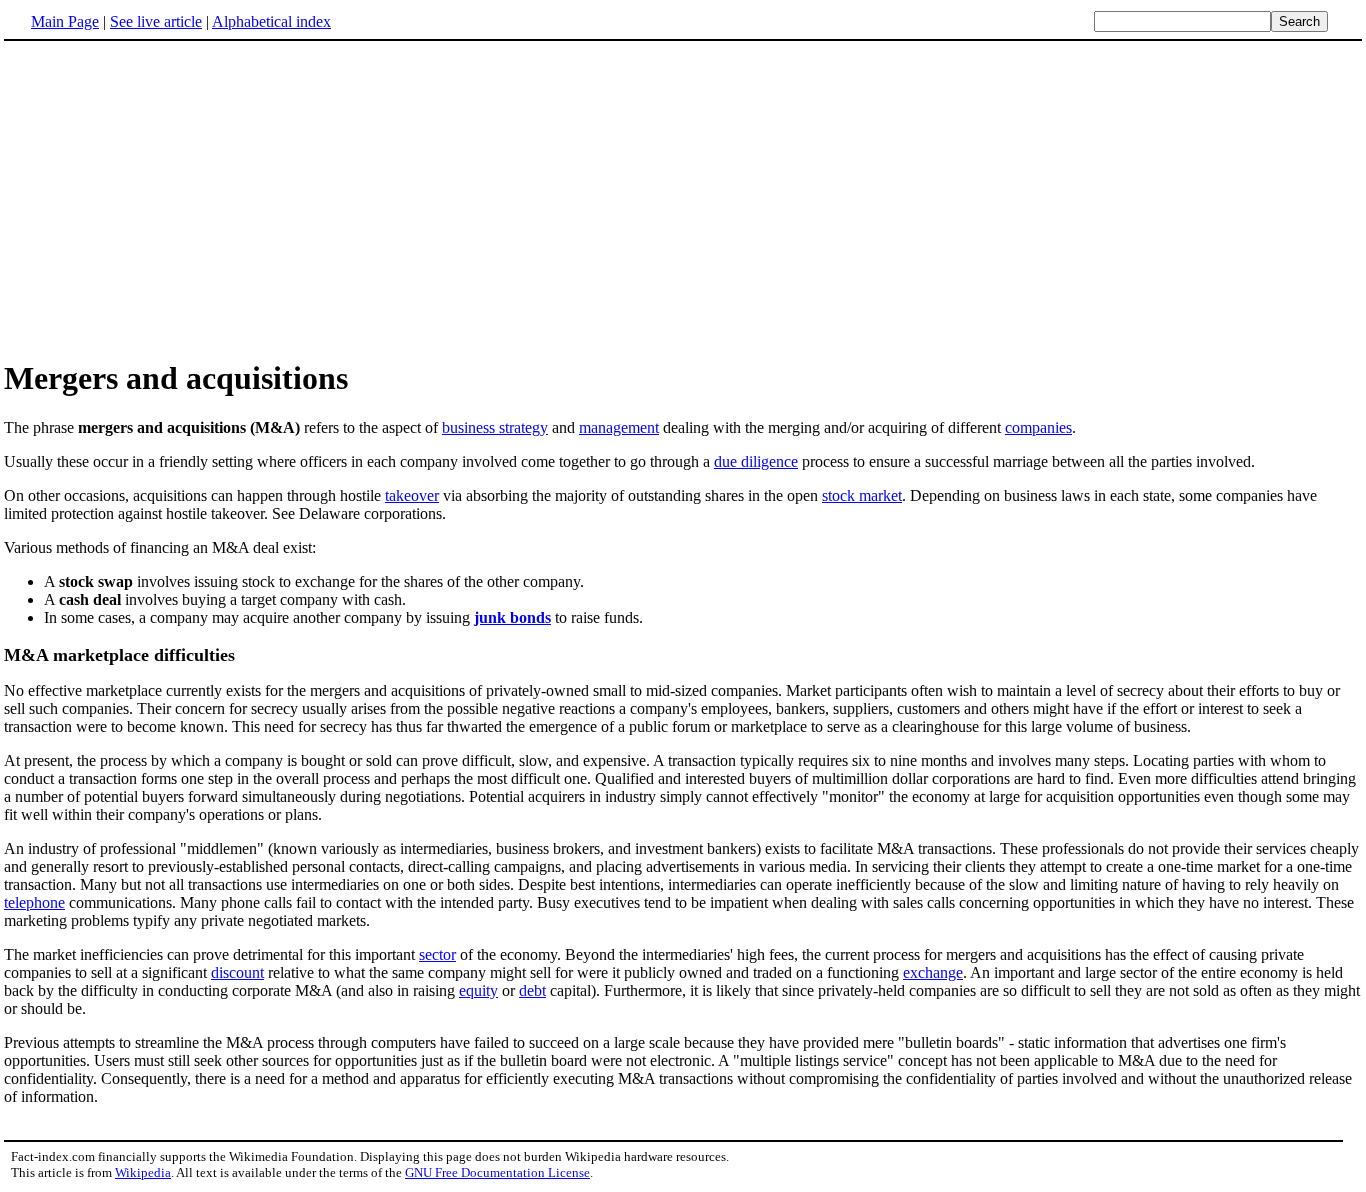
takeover (412, 495)
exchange (933, 972)
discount (237, 972)
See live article (156, 21)
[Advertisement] (172, 199)
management (619, 427)
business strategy (495, 427)
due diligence (756, 461)
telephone (34, 902)
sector (437, 954)
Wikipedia (143, 1172)
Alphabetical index (271, 21)
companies (1038, 427)
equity (478, 990)
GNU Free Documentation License (497, 1172)
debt (532, 990)
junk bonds (512, 617)
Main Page (65, 21)
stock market (862, 495)
